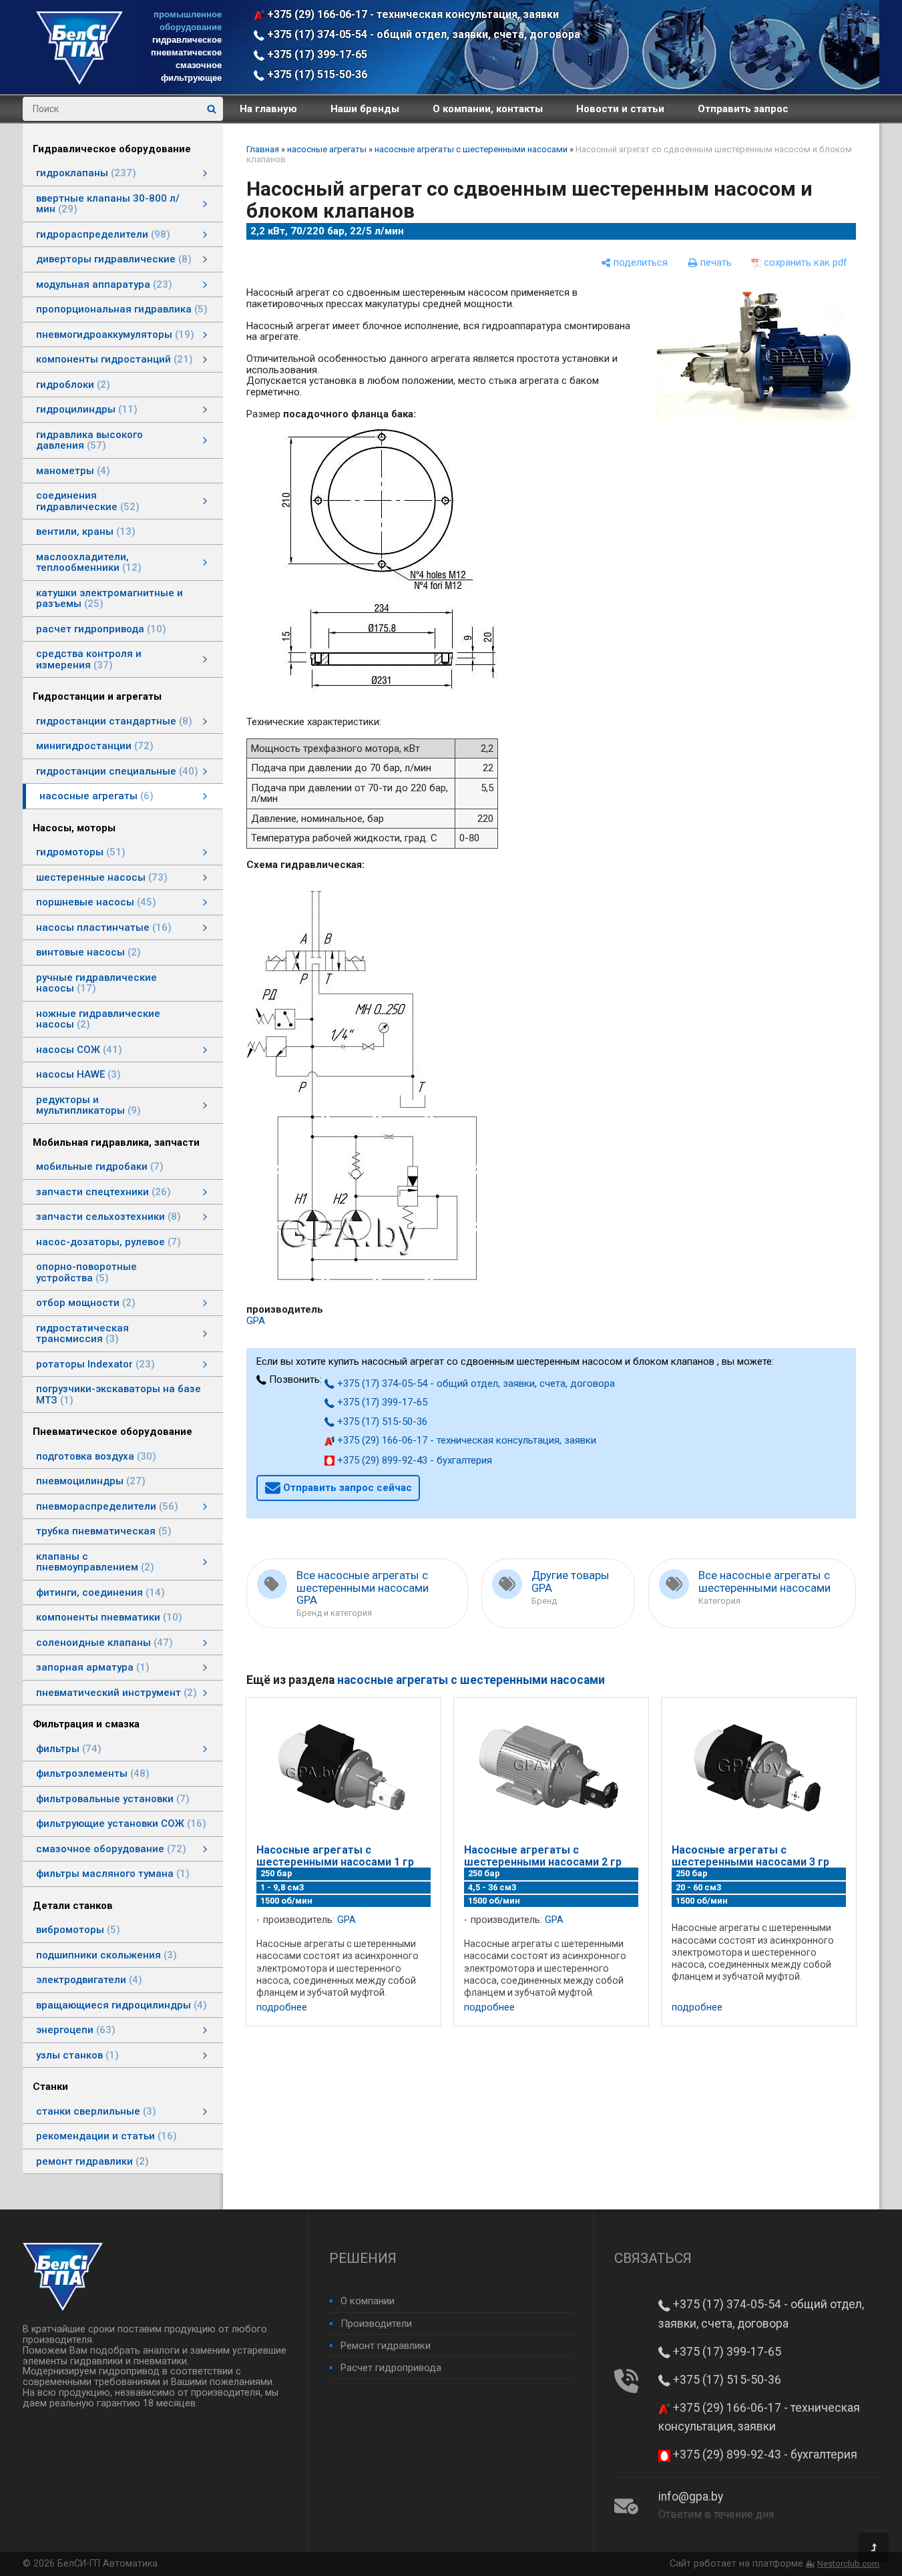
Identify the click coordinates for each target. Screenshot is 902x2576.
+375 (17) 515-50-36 (316, 74)
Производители (376, 2324)
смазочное (199, 65)
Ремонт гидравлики (386, 2346)
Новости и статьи (620, 109)
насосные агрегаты (327, 149)
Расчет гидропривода (391, 2368)
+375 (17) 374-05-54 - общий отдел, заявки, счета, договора (422, 34)
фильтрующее (191, 78)
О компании (368, 2301)
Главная (263, 149)
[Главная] (79, 81)
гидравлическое (187, 40)
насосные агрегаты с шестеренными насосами (471, 149)
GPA (256, 1321)
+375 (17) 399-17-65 (316, 54)
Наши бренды (365, 109)
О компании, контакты (488, 109)
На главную (268, 109)
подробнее (282, 2007)
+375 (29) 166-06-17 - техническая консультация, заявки (412, 14)
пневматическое (186, 52)
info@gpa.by (691, 2497)
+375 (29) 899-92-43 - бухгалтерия (413, 1460)
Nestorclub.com (848, 2564)
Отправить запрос (743, 109)
